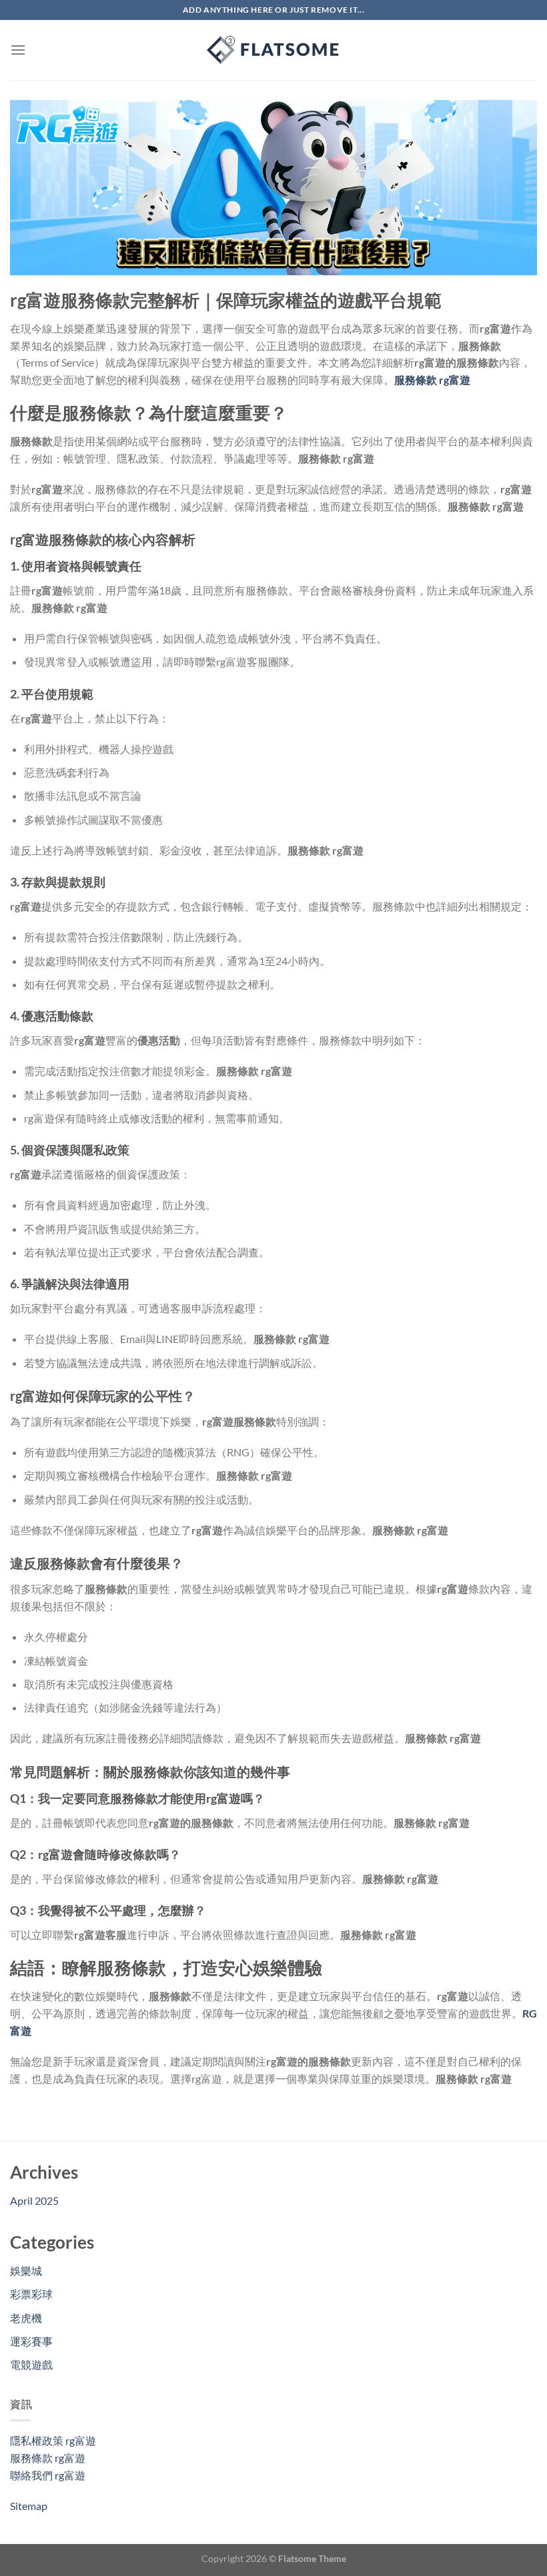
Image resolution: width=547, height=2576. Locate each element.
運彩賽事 (31, 2341)
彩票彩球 (31, 2294)
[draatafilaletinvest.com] (273, 50)
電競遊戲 (31, 2364)
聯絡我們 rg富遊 (48, 2475)
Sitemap (29, 2506)
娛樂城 (26, 2270)
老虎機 (26, 2318)
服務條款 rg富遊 (48, 2458)
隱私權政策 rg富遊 (53, 2440)
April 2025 (34, 2200)
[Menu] (18, 50)
